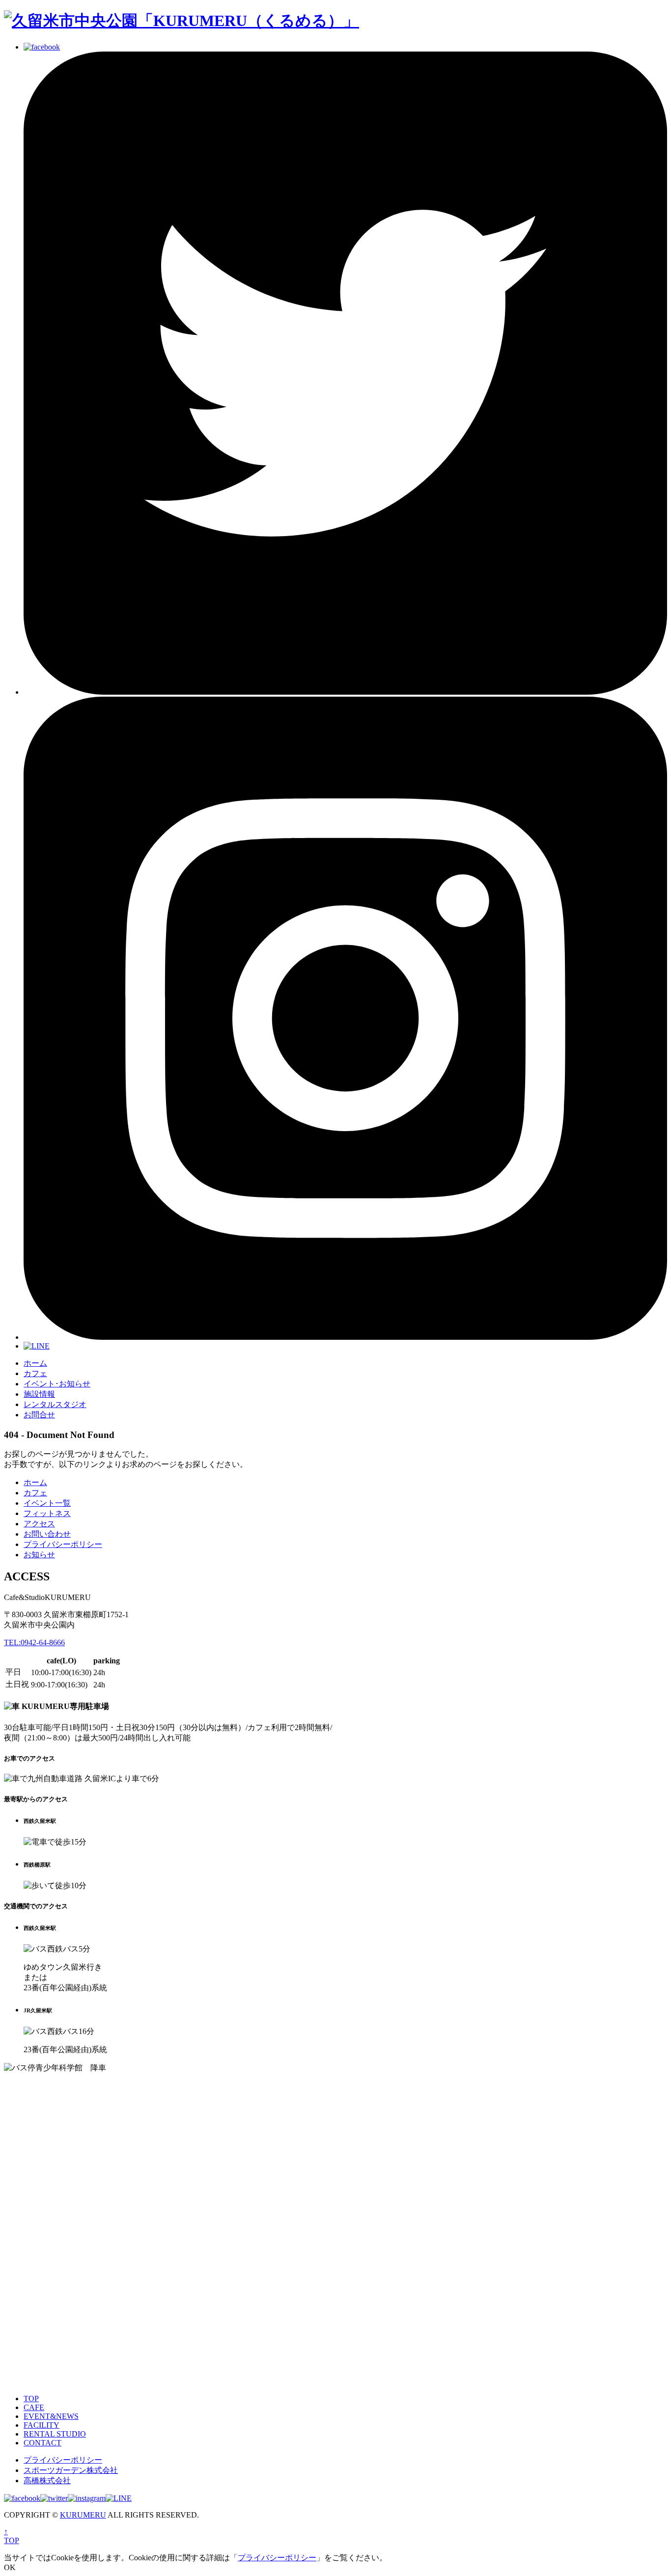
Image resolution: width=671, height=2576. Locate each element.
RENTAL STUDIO (55, 2434)
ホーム (35, 1363)
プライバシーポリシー (63, 1544)
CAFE (34, 2407)
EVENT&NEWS (51, 2416)
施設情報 (39, 1394)
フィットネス (47, 1513)
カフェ (35, 1373)
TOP (31, 2399)
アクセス (39, 1524)
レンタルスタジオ (55, 1404)
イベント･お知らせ (57, 1384)
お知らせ (39, 1555)
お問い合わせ (47, 1534)
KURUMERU (83, 2515)
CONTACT (42, 2443)
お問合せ (39, 1415)
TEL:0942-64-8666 (34, 1642)
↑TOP (12, 2536)
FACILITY (42, 2425)
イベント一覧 (47, 1503)
